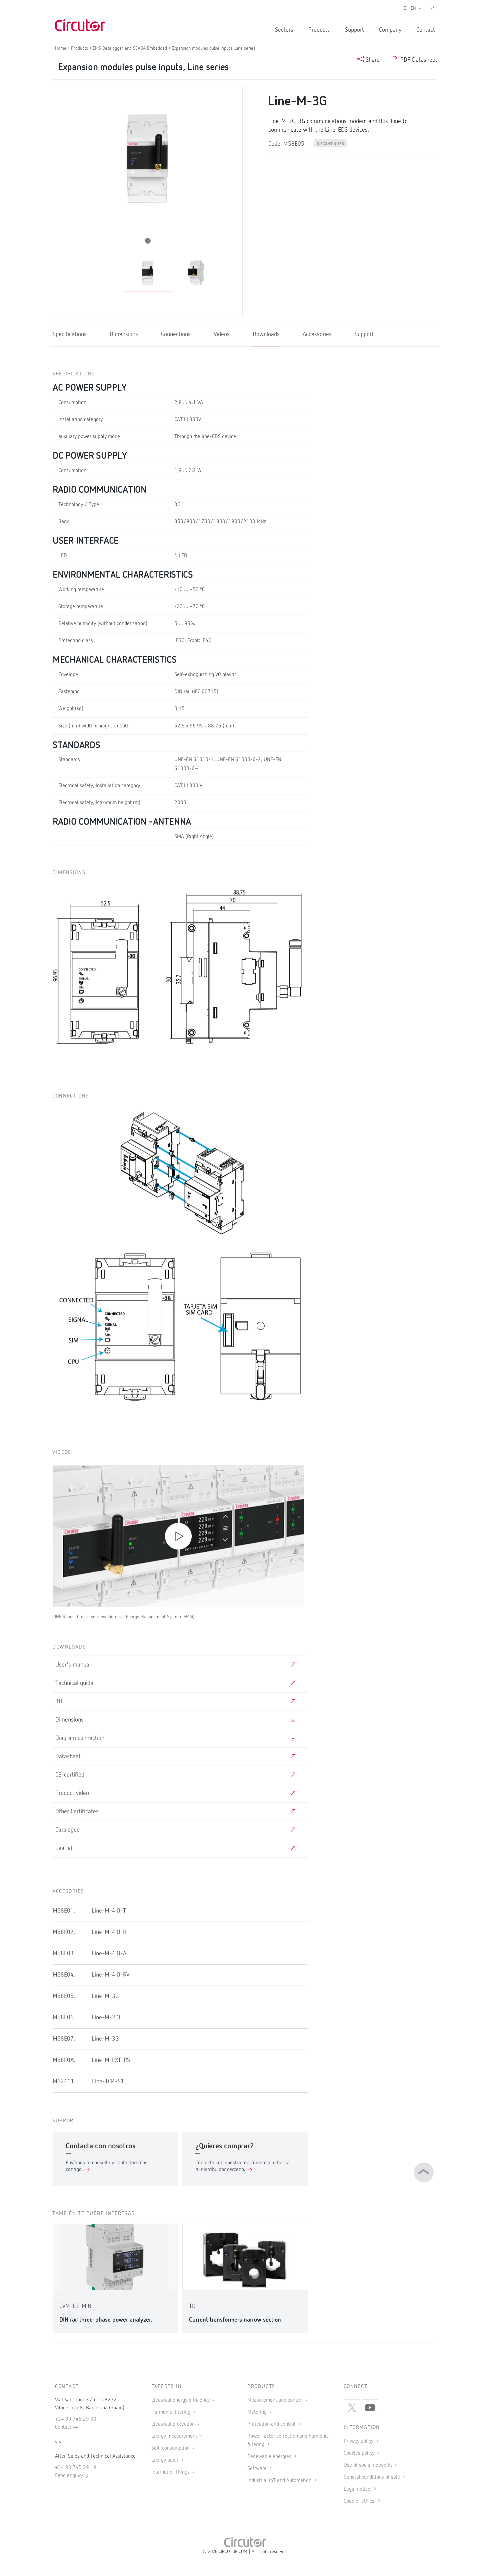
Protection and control (272, 2424)
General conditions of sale (372, 2477)
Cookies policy (360, 2453)
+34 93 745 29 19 (76, 2468)
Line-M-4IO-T (109, 1911)
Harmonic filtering (171, 2412)
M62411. (64, 2082)
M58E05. (64, 1996)
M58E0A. (64, 2060)
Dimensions (124, 334)
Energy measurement (175, 2436)
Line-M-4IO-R (109, 1932)
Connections (176, 334)
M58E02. (64, 1932)
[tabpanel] (148, 273)
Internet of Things (171, 2472)
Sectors (284, 30)
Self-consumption (171, 2448)
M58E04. (64, 1975)
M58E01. (64, 1911)
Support (354, 30)
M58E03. (64, 1954)
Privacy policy (359, 2441)
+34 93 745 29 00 (76, 2419)
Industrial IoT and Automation (280, 2481)
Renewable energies (270, 2457)
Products (319, 30)
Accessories (317, 334)
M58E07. (64, 2039)
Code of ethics (359, 2501)
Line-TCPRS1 (108, 2082)
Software (258, 2469)
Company (390, 30)
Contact (426, 30)
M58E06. (64, 2018)
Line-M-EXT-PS (111, 2060)
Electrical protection (174, 2424)
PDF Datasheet (418, 60)
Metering (258, 2412)
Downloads (266, 334)
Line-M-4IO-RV (110, 1975)
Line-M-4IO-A (109, 1954)
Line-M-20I (106, 2018)
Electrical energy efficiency (181, 2400)
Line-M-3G (105, 1996)
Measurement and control (276, 2400)
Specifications (70, 334)
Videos (222, 334)
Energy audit (165, 2460)
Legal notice (357, 2489)
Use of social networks (368, 2465)
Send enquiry (69, 2476)
